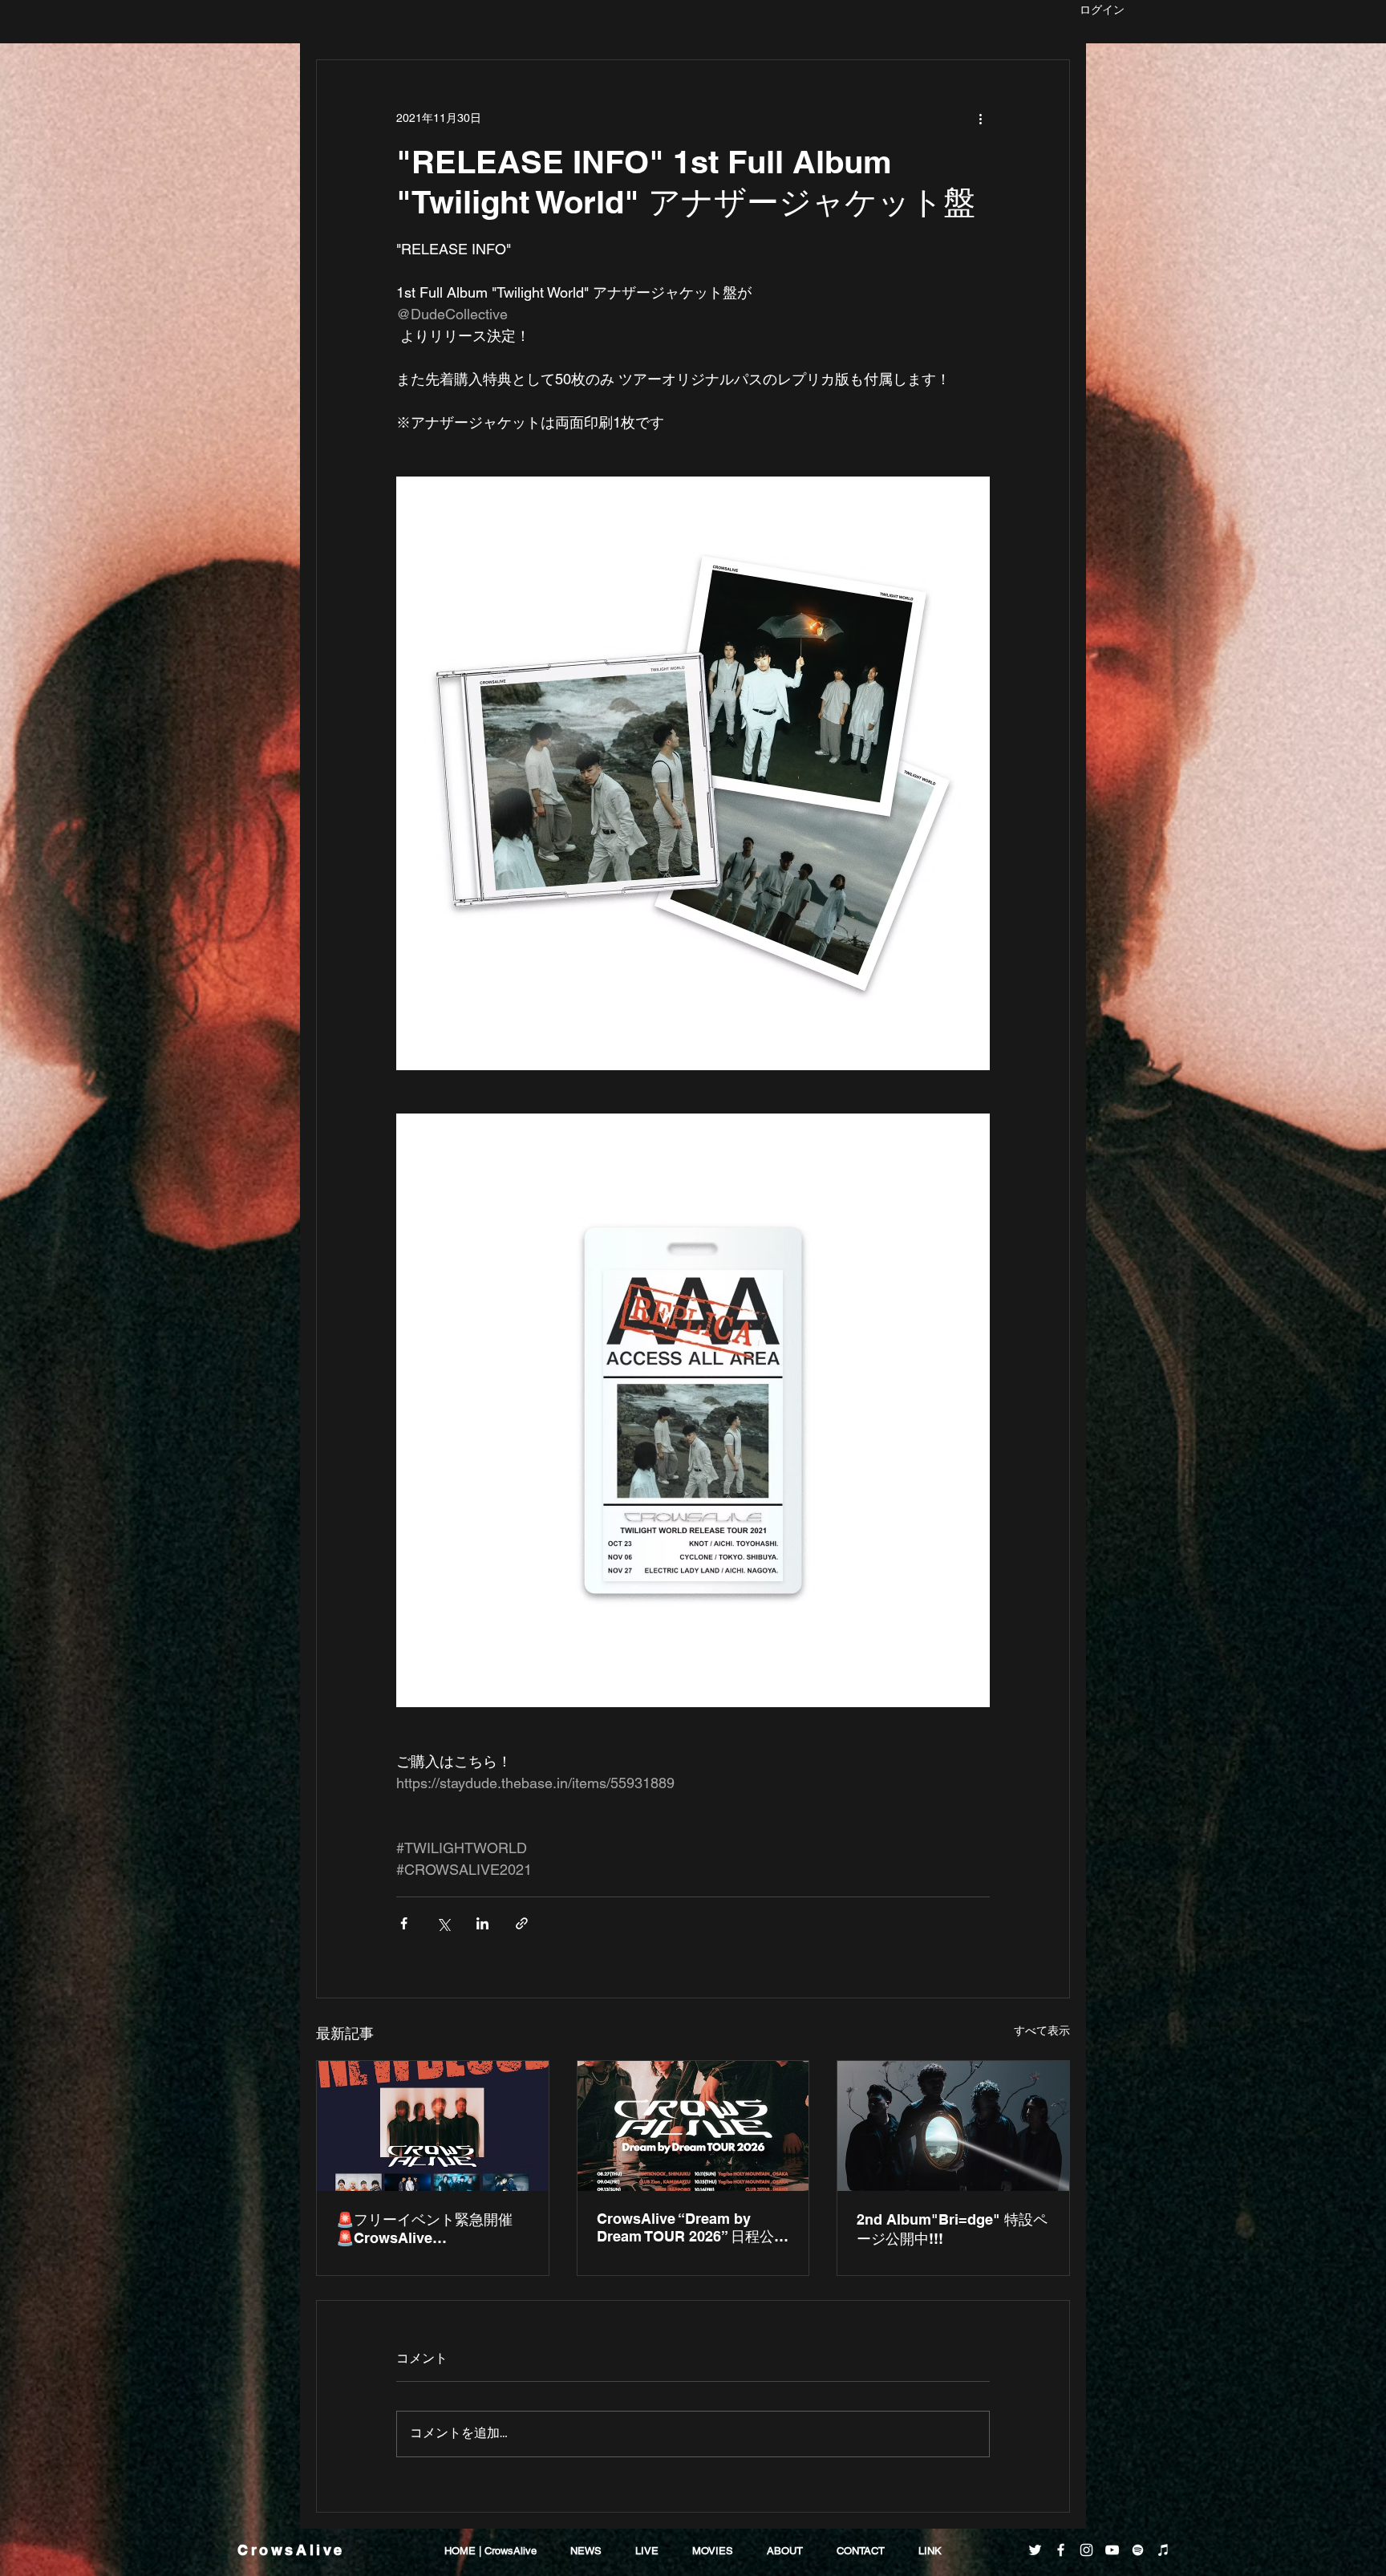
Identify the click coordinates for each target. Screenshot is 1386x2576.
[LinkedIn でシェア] (482, 1923)
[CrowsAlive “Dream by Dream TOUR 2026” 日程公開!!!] (693, 2126)
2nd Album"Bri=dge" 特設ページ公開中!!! (952, 2229)
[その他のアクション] (980, 118)
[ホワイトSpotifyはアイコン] (1138, 2550)
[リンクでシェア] (522, 1923)
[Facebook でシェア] (404, 1923)
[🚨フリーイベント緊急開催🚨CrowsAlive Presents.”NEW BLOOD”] (433, 2126)
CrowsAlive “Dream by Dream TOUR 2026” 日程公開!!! (685, 2228)
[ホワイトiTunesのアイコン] (1163, 2550)
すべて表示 (1042, 2030)
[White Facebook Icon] (1061, 2550)
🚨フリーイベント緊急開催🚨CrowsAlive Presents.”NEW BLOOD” (424, 2229)
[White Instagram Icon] (1086, 2550)
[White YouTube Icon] (1112, 2550)
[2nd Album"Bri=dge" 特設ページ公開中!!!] (953, 2126)
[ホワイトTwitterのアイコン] (1035, 2550)
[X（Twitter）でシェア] (443, 1923)
